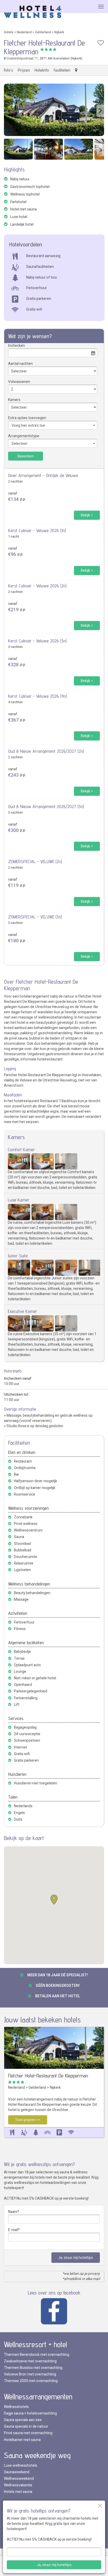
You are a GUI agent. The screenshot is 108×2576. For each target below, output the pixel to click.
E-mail (13, 2230)
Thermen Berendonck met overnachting (37, 2355)
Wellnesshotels (16, 2407)
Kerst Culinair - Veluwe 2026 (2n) (37, 586)
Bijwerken (26, 456)
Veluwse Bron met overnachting (30, 2374)
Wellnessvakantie (18, 2485)
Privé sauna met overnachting (28, 2433)
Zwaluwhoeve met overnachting (30, 2361)
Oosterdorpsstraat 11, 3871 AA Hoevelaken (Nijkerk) (44, 58)
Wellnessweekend (19, 2479)
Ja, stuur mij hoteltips (76, 2258)
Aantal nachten (20, 364)
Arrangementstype (24, 436)
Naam (13, 2212)
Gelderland (43, 32)
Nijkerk (59, 32)
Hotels (9, 32)
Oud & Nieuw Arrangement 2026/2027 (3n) (46, 806)
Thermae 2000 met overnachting (31, 2381)
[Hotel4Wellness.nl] (33, 12)
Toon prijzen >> (28, 2120)
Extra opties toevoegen (27, 418)
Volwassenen (19, 382)
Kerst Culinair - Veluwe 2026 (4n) (37, 696)
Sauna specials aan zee (23, 2420)
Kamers (14, 400)
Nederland (24, 32)
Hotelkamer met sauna (22, 2440)
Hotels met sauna (18, 2492)
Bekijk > (87, 515)
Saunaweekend (17, 2472)
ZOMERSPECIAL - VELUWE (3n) (35, 917)
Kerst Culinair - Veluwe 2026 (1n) (37, 530)
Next (100, 111)
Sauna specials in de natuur (26, 2426)
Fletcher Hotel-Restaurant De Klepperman (48, 2076)
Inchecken (17, 346)
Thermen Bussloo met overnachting (33, 2368)
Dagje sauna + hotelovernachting (30, 2413)
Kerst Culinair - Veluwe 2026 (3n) (37, 641)
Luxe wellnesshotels (21, 2466)
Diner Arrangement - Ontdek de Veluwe (43, 475)
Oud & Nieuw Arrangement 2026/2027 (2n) (46, 751)
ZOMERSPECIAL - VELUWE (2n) (35, 861)
